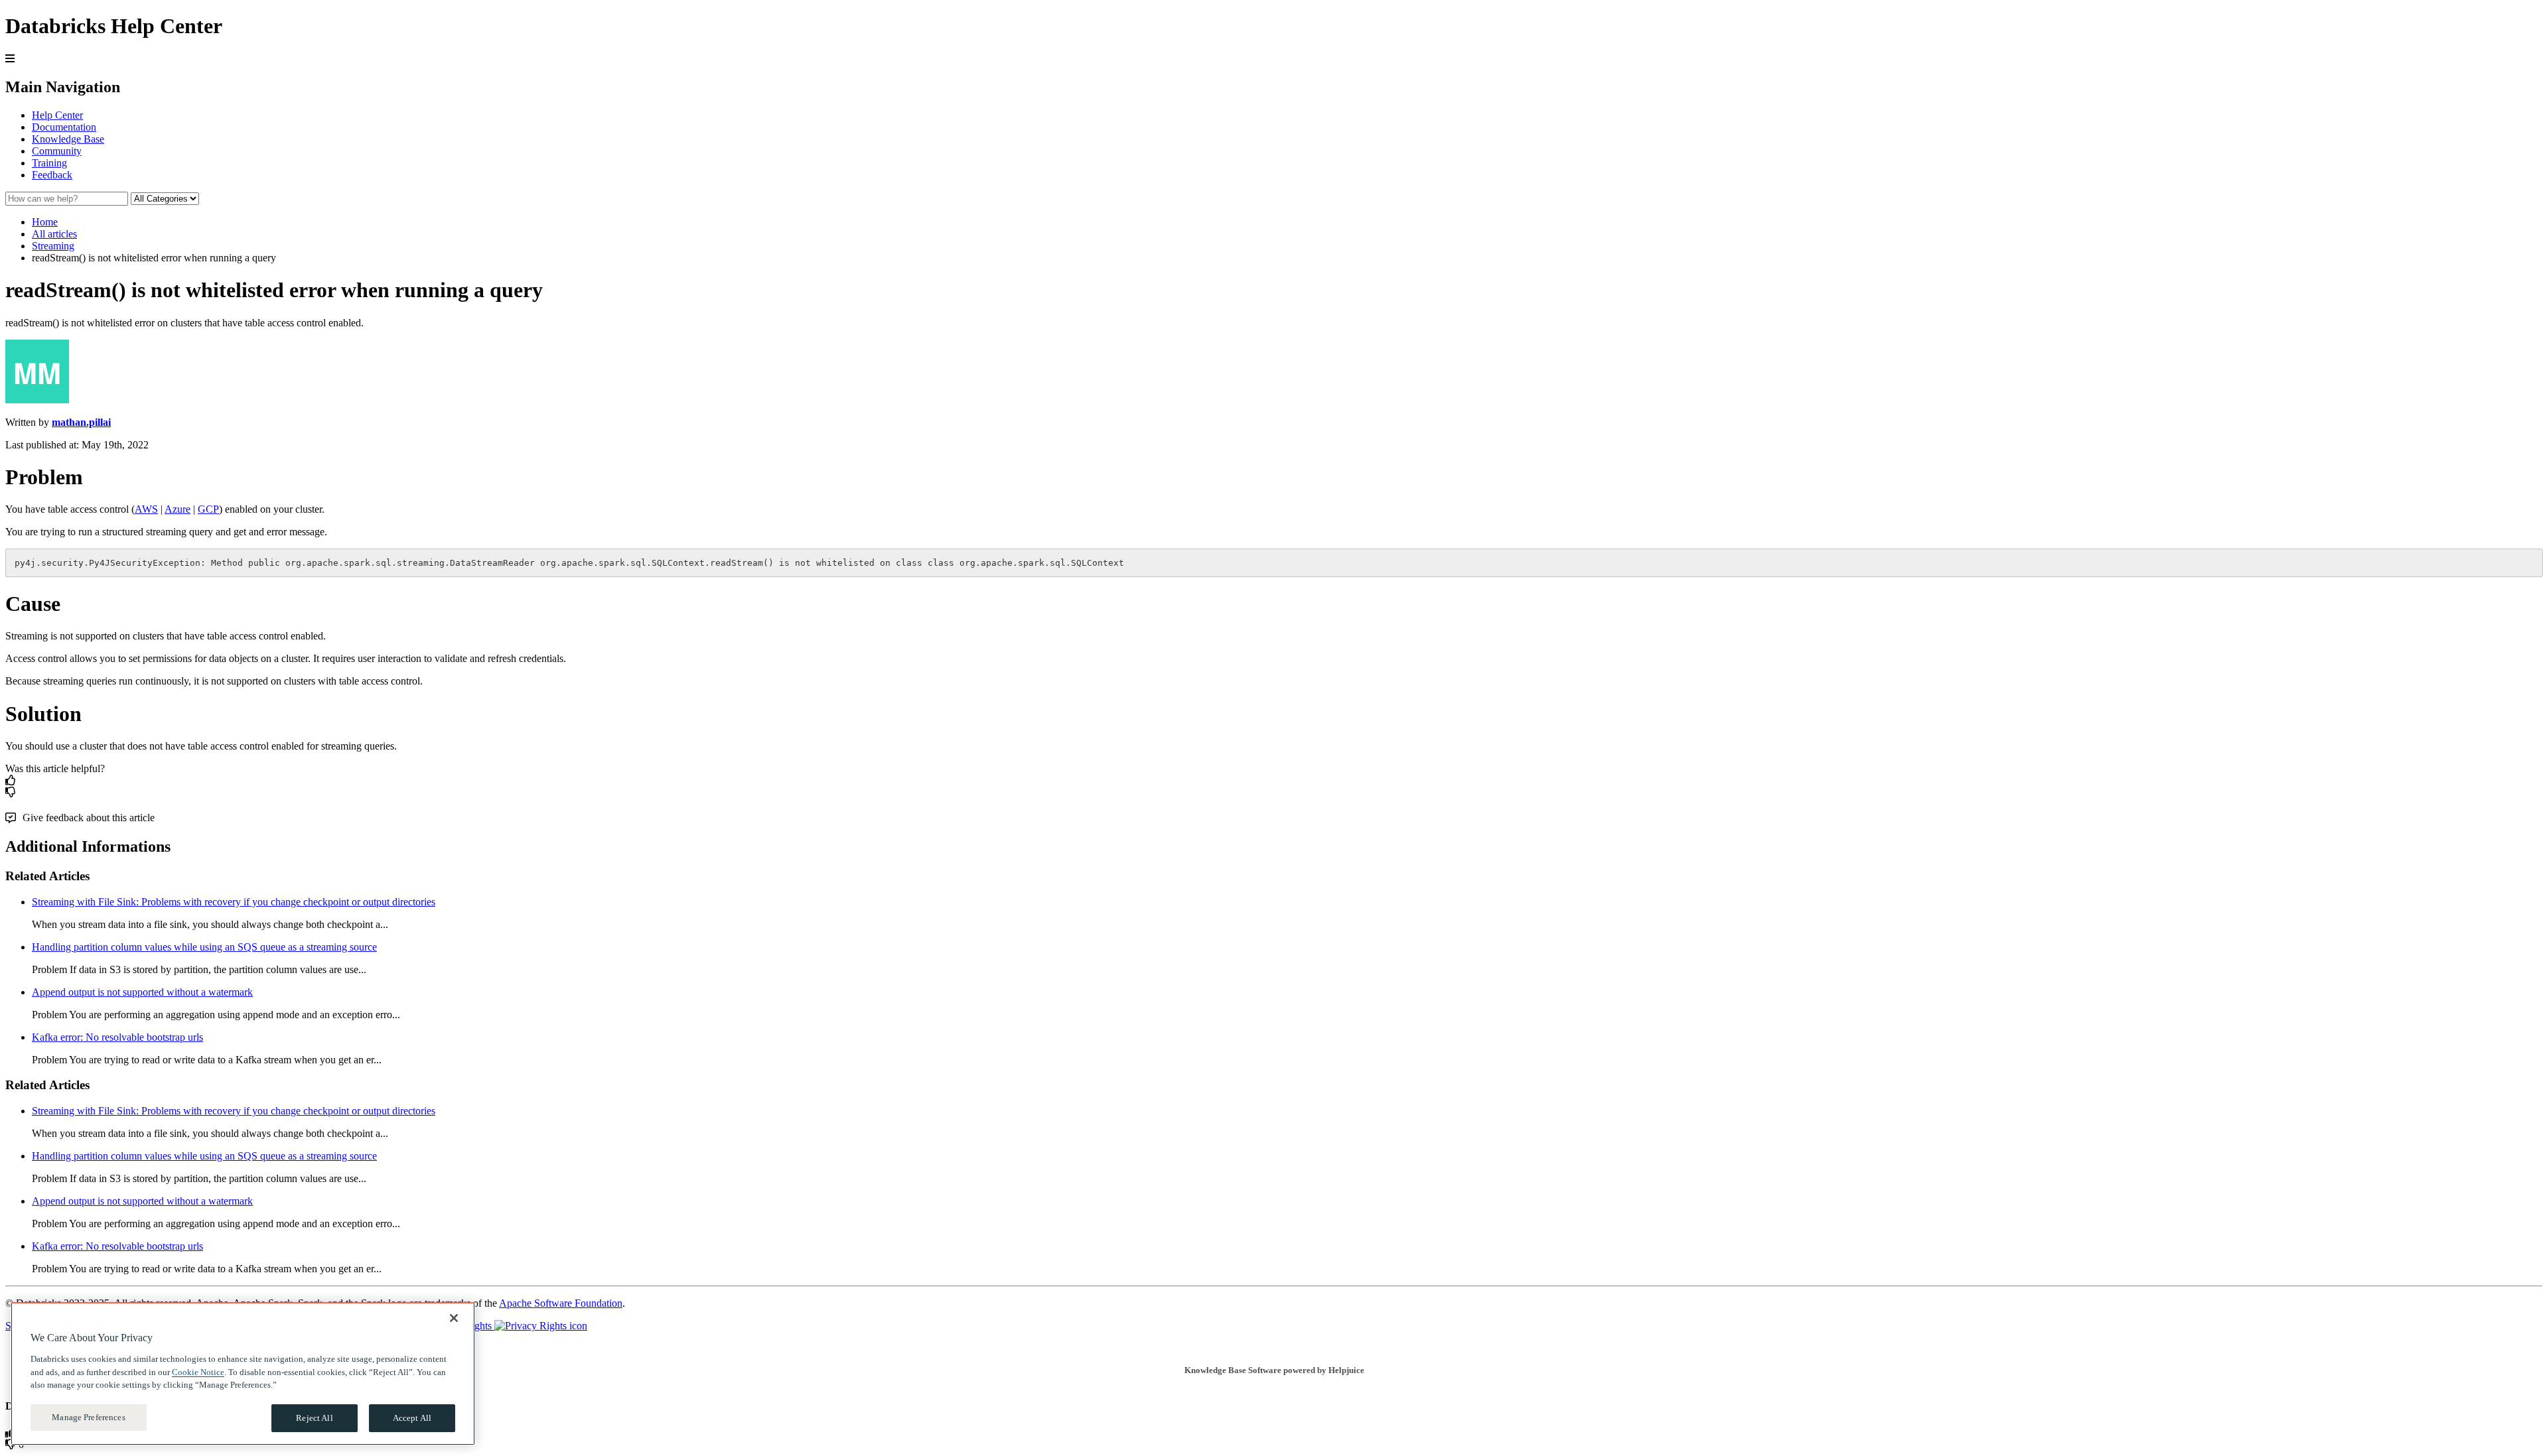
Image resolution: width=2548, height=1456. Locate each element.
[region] (243, 1374)
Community (57, 151)
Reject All (314, 1418)
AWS (146, 509)
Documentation (64, 127)
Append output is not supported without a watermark (142, 992)
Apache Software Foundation (561, 1303)
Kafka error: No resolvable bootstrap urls (117, 1037)
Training (49, 163)
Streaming (53, 246)
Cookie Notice (198, 1371)
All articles (54, 234)
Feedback (52, 175)
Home (45, 222)
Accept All (412, 1418)
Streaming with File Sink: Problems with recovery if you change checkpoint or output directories (234, 902)
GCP (208, 509)
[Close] (454, 1318)
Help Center (57, 115)
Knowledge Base (68, 139)
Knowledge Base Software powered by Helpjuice (1274, 1370)
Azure (177, 509)
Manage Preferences (88, 1417)
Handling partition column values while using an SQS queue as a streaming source (204, 947)
